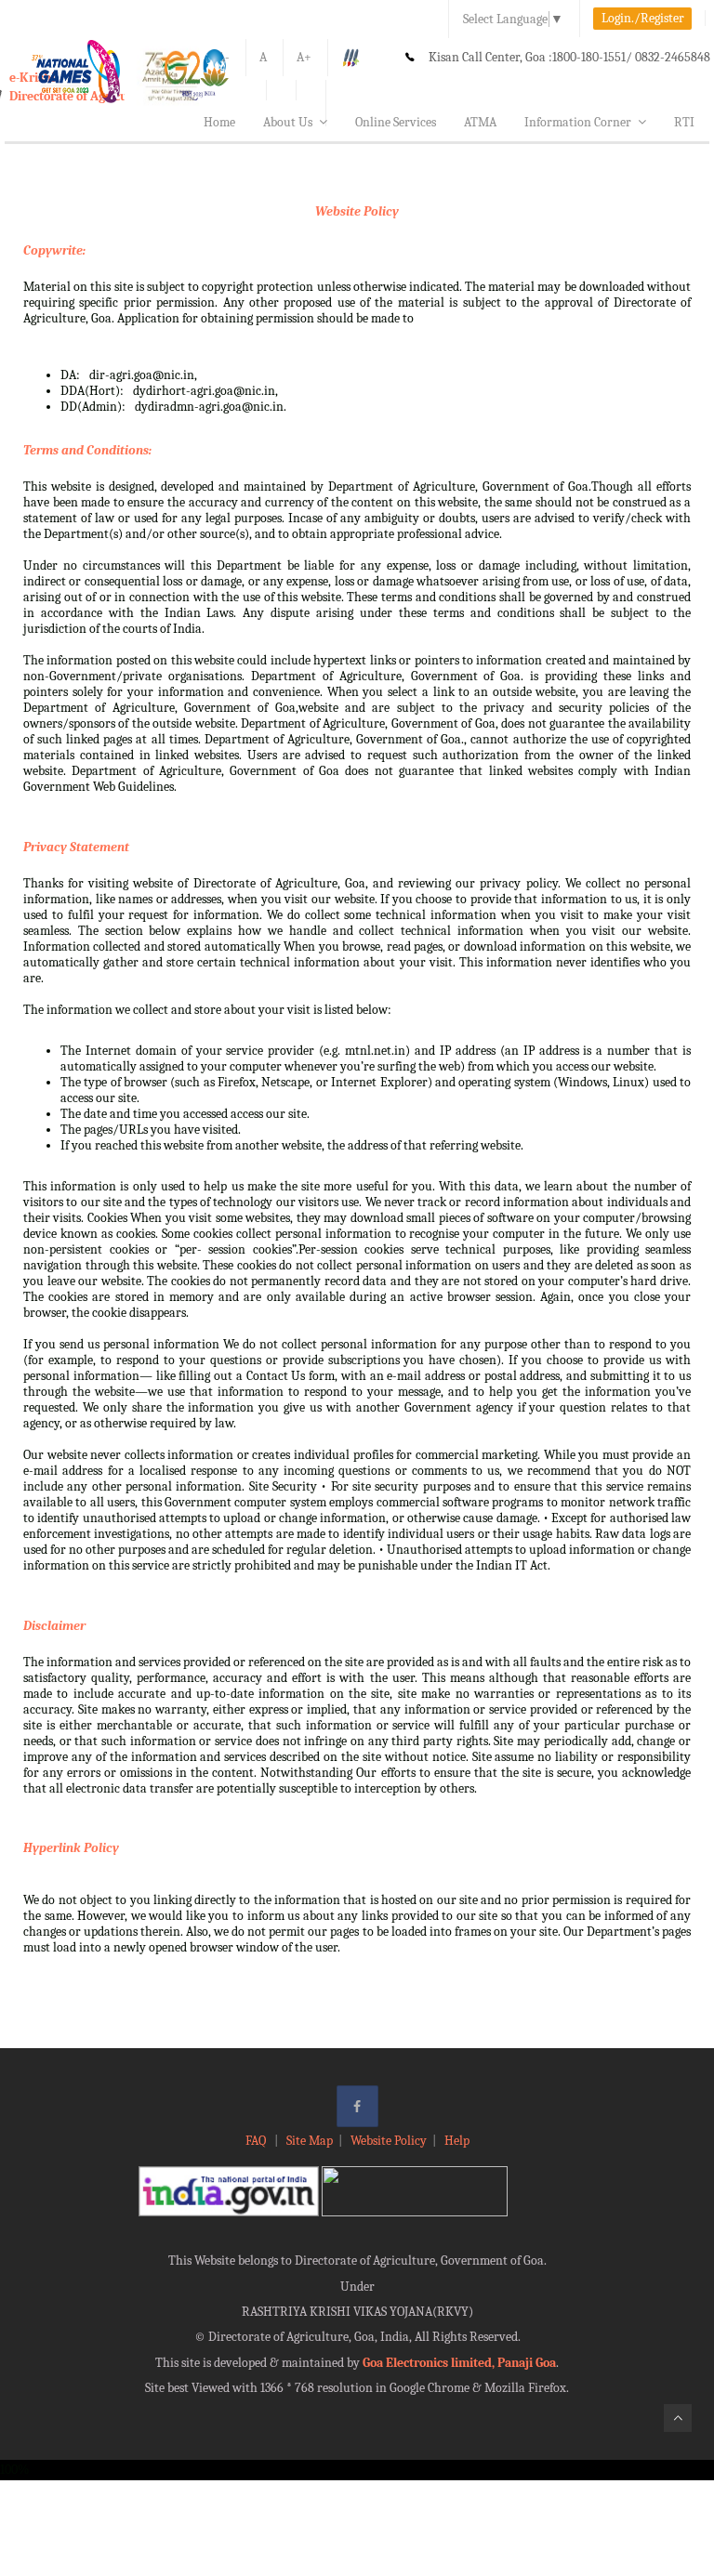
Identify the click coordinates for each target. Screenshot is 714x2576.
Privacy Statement (76, 847)
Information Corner (578, 122)
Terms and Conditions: (87, 450)
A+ (304, 57)
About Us (288, 122)
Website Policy (357, 211)
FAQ (257, 2141)
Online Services (396, 122)
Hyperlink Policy (71, 1848)
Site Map (310, 2141)
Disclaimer (54, 1626)
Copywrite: (54, 250)
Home (219, 122)
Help (457, 2141)
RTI (684, 122)
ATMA (480, 122)
